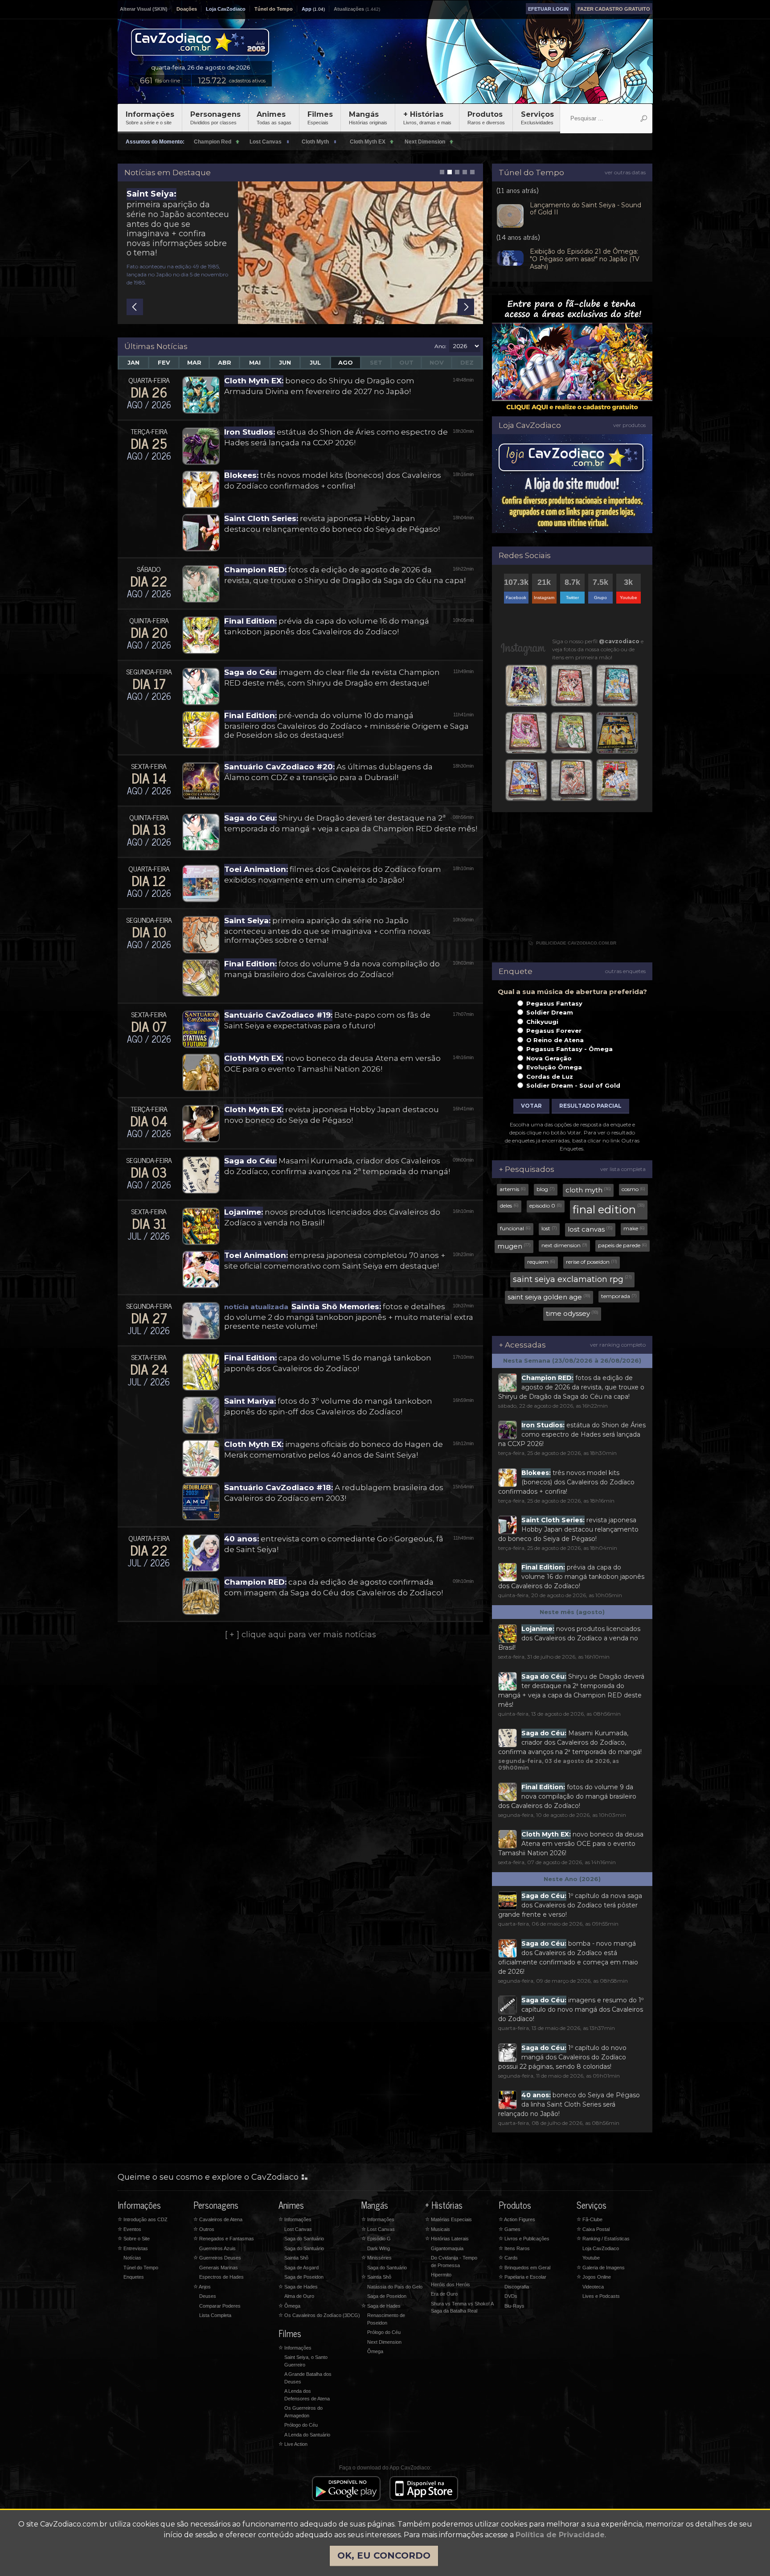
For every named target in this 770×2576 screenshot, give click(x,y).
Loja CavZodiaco (226, 9)
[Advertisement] (572, 881)
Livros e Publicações (524, 2239)
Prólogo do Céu (301, 2425)
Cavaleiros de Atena (218, 2219)
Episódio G (376, 2239)
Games (510, 2229)
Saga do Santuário (304, 2239)
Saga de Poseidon (304, 2277)
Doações (187, 9)
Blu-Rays (514, 2306)
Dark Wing (379, 2248)
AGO (346, 362)
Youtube (591, 2258)
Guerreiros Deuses (217, 2258)
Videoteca (593, 2287)
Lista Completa (215, 2315)
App (307, 9)
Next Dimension (384, 2342)
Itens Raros (514, 2248)
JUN (285, 362)
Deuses (208, 2296)
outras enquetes (625, 971)
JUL (315, 362)
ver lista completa (623, 1169)
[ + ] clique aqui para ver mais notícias (301, 1635)
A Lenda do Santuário (307, 2435)
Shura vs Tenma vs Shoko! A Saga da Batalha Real (462, 2307)
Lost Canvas (298, 2229)
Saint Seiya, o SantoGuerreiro (306, 2361)
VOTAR (531, 1106)
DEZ (467, 362)
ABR (225, 362)
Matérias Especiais (448, 2219)
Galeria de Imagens (601, 2268)
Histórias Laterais (447, 2239)
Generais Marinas (219, 2268)
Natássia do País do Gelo (395, 2287)
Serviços (537, 118)
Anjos (202, 2287)
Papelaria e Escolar (522, 2277)
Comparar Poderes (220, 2306)
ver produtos (629, 425)
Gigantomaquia (447, 2248)
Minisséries (377, 2258)
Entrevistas (133, 2248)
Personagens (215, 118)
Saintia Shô (296, 2258)
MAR (194, 362)
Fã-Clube (590, 2219)
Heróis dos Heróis (451, 2284)
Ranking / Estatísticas (603, 2239)
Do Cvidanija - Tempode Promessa (454, 2262)
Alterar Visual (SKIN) (144, 9)
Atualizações (349, 9)
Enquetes (134, 2277)
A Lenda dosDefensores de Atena (307, 2395)
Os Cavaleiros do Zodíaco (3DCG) (319, 2315)
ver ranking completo (618, 1345)
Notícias (132, 2258)
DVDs (511, 2296)
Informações (150, 118)
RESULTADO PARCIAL (590, 1106)
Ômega (289, 2306)
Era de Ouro (444, 2294)
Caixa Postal (593, 2229)
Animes (274, 118)
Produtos (486, 118)
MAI (255, 362)
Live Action (293, 2444)
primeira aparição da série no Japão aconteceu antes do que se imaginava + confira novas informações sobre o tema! (178, 223)
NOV (437, 362)
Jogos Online (594, 2277)
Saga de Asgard (301, 2268)
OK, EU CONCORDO (384, 2555)
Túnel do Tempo (274, 9)
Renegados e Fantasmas (224, 2239)
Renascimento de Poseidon (386, 2319)
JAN (133, 362)
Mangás (368, 118)
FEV (164, 362)
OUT (406, 362)
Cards (508, 2258)
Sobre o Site (134, 2239)
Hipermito (441, 2275)
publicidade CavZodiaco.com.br (572, 943)
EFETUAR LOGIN (548, 9)
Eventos (129, 2229)
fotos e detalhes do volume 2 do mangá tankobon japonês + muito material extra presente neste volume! (349, 1316)
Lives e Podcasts (601, 2296)
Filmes (320, 118)
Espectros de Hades (221, 2277)
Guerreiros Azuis (217, 2248)
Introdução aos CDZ (143, 2219)
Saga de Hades (298, 2287)
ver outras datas (625, 172)
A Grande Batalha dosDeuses (308, 2378)
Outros (204, 2229)
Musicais (438, 2229)
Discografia (517, 2287)
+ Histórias (427, 118)
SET (376, 362)
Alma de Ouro (299, 2296)
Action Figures (517, 2219)
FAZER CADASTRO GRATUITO (614, 9)
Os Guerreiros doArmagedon (303, 2412)
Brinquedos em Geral (524, 2268)
